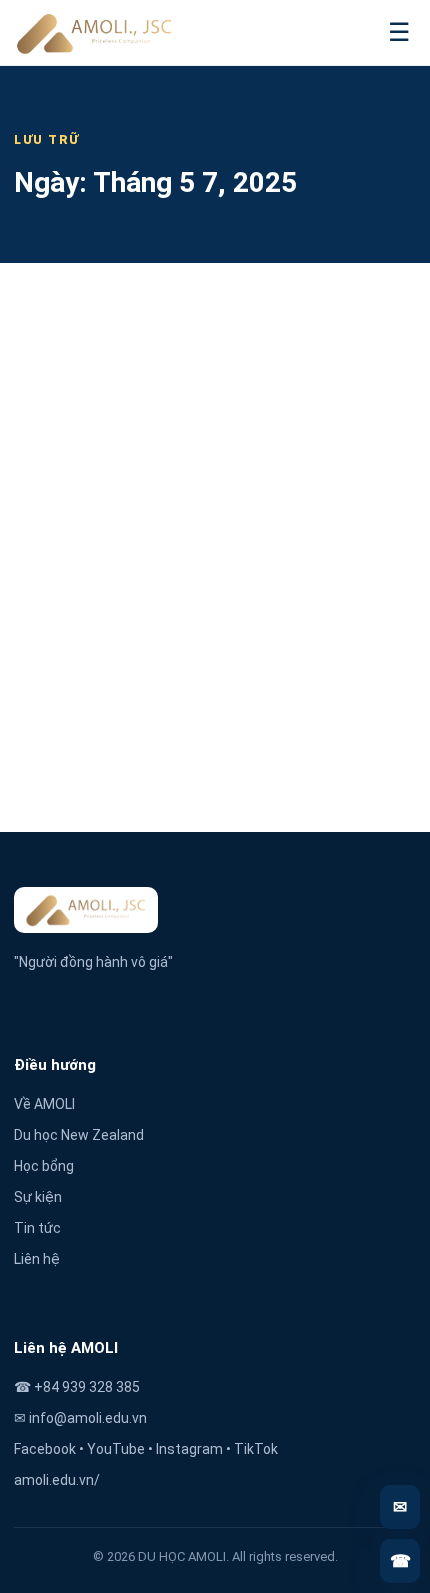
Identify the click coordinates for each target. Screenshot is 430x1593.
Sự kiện (38, 1197)
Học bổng (44, 1166)
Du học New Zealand (79, 1135)
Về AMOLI (44, 1104)
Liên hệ (37, 1259)
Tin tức (37, 1228)
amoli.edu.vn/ (57, 1480)
